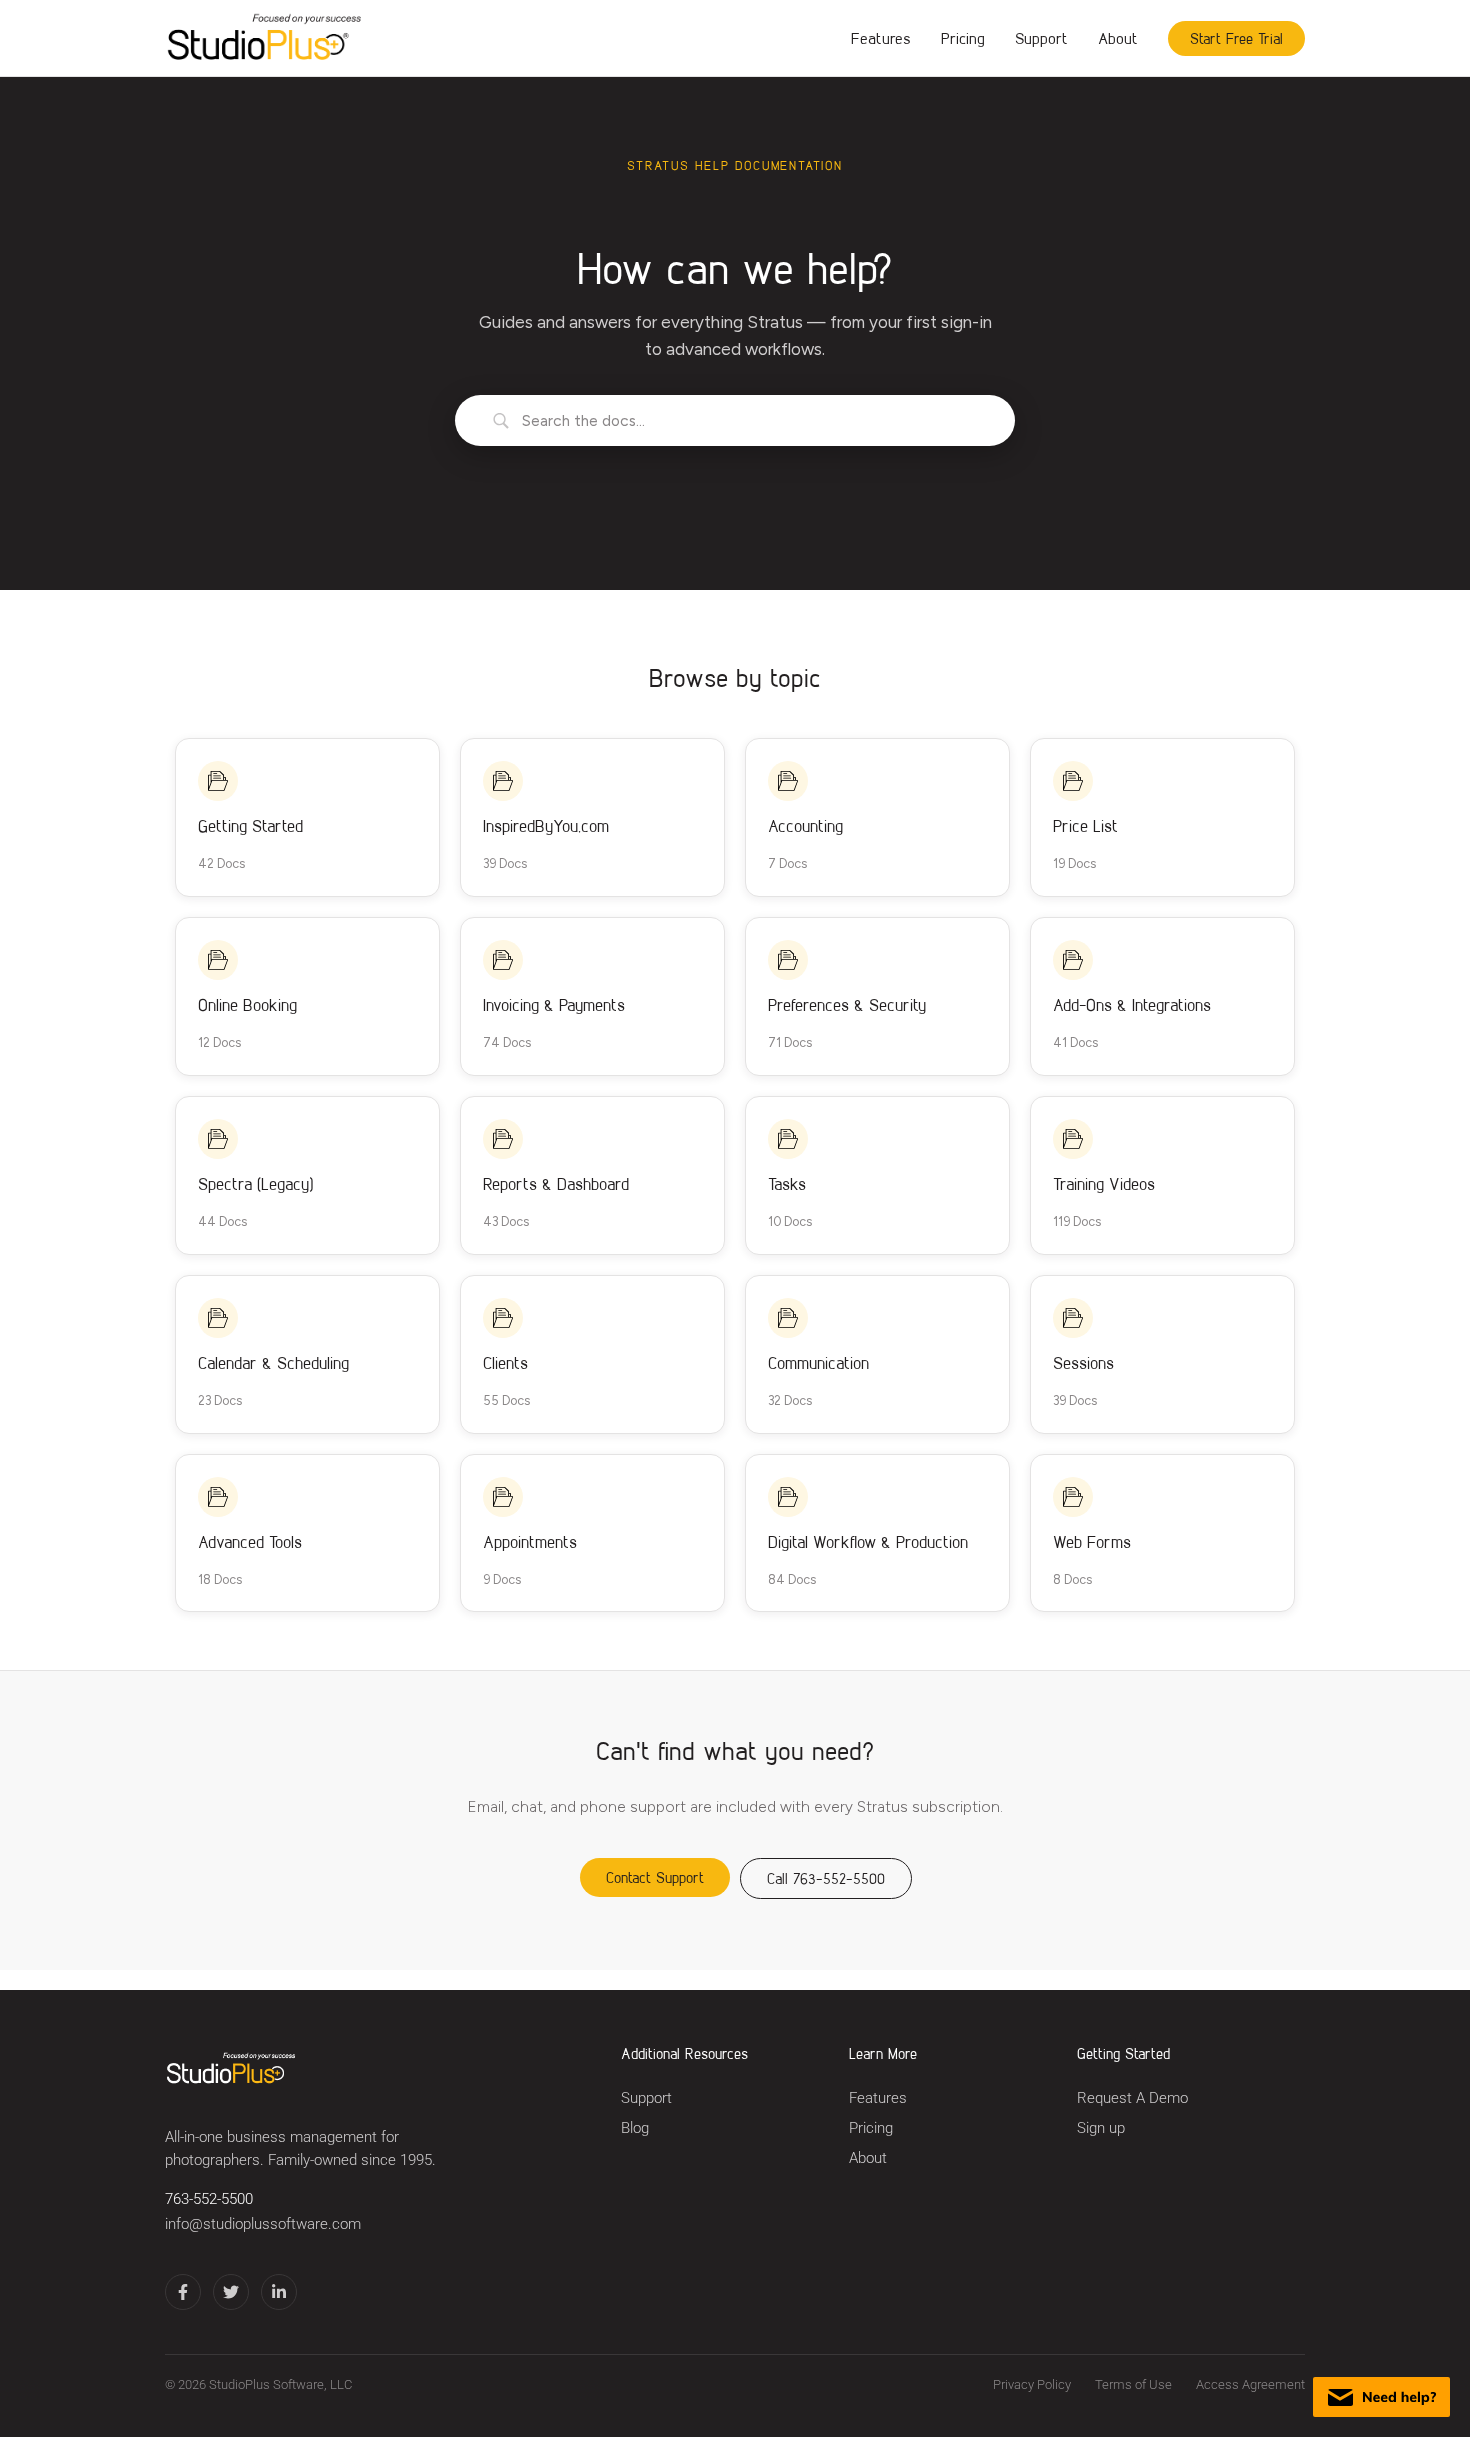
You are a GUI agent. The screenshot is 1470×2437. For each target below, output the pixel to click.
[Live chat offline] (1381, 2397)
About (1118, 38)
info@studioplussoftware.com (263, 2224)
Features (881, 38)
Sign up (1101, 2128)
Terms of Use (1133, 2384)
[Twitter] (231, 2292)
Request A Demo (1132, 2098)
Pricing (963, 38)
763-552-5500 (209, 2199)
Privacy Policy (1032, 2384)
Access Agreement (1250, 2384)
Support (1041, 38)
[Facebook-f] (183, 2292)
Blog (635, 2128)
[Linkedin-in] (279, 2292)
